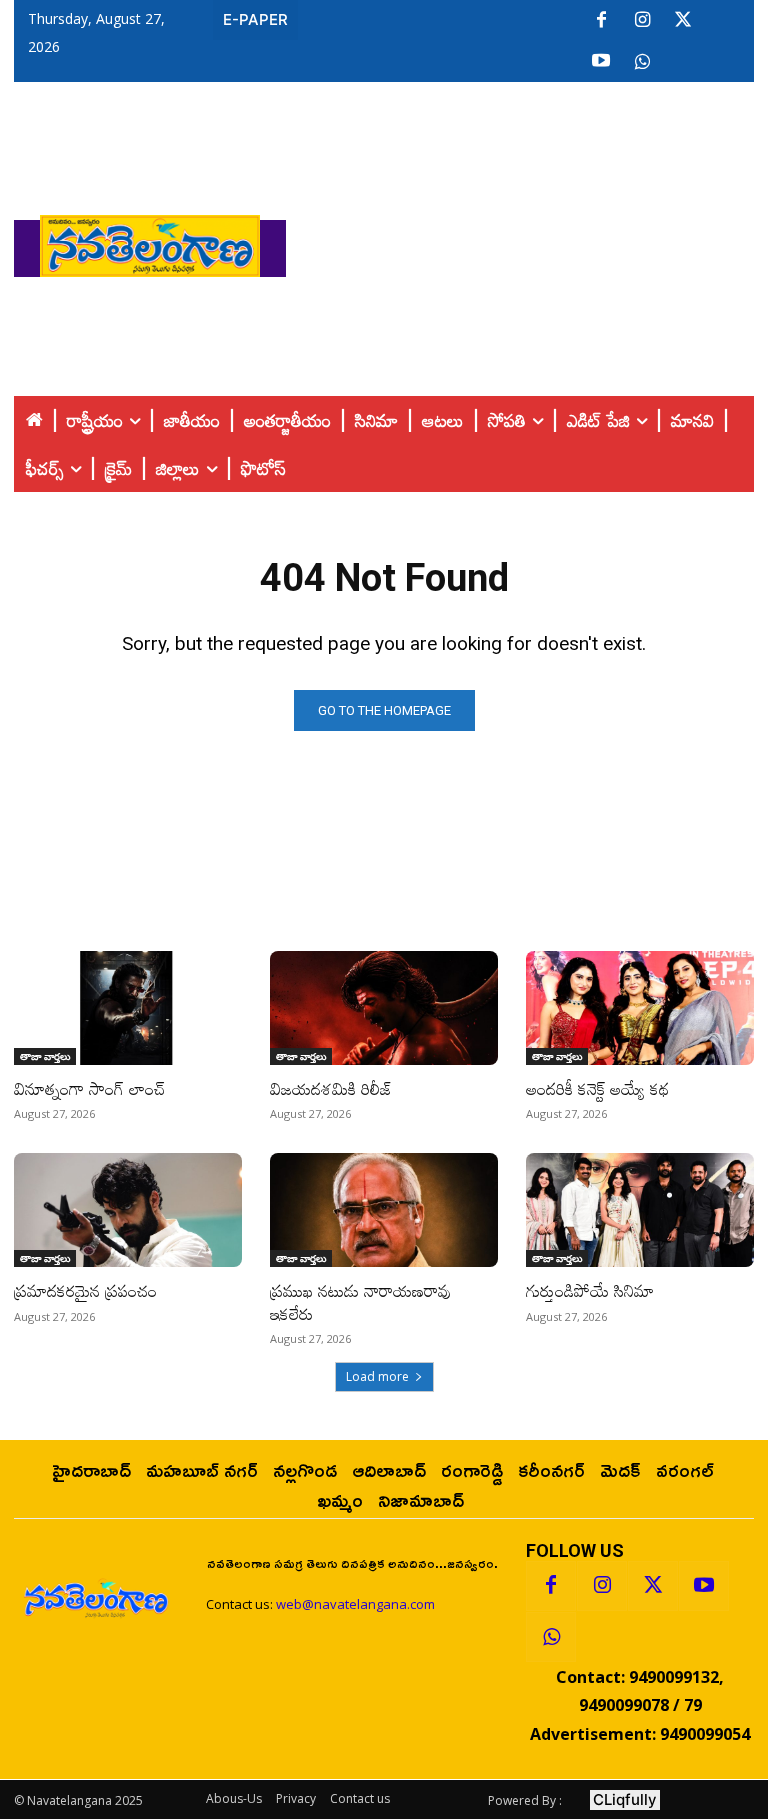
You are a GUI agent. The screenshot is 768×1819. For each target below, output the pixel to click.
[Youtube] (601, 62)
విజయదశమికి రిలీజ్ (331, 1088)
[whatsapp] (642, 62)
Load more (377, 1376)
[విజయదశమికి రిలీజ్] (384, 1008)
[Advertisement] (527, 241)
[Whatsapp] (551, 1637)
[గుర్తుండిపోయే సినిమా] (640, 1210)
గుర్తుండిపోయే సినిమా (590, 1290)
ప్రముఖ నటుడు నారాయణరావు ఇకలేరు (360, 1301)
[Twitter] (683, 21)
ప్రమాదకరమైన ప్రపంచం (85, 1290)
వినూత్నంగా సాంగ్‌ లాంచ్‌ (90, 1088)
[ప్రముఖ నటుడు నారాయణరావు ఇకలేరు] (384, 1210)
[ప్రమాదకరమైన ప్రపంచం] (128, 1210)
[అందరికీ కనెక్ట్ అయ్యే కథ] (640, 1008)
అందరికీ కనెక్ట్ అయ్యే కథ (597, 1088)
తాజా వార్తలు (45, 1056)
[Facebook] (601, 21)
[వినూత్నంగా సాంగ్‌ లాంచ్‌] (128, 1008)
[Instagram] (642, 21)
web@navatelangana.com (355, 1604)
